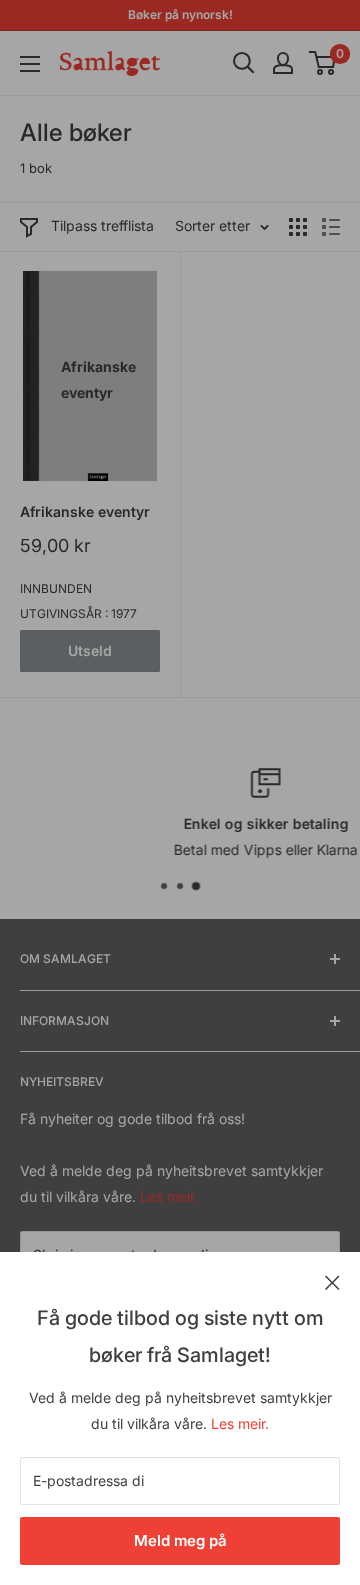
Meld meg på (180, 1540)
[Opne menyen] (30, 64)
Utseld (90, 650)
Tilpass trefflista (102, 225)
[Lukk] (332, 1281)
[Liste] (331, 227)
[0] (323, 63)
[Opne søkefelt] (244, 63)
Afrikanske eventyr (85, 511)
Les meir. (240, 1423)
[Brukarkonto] (283, 63)
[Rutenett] (298, 227)
